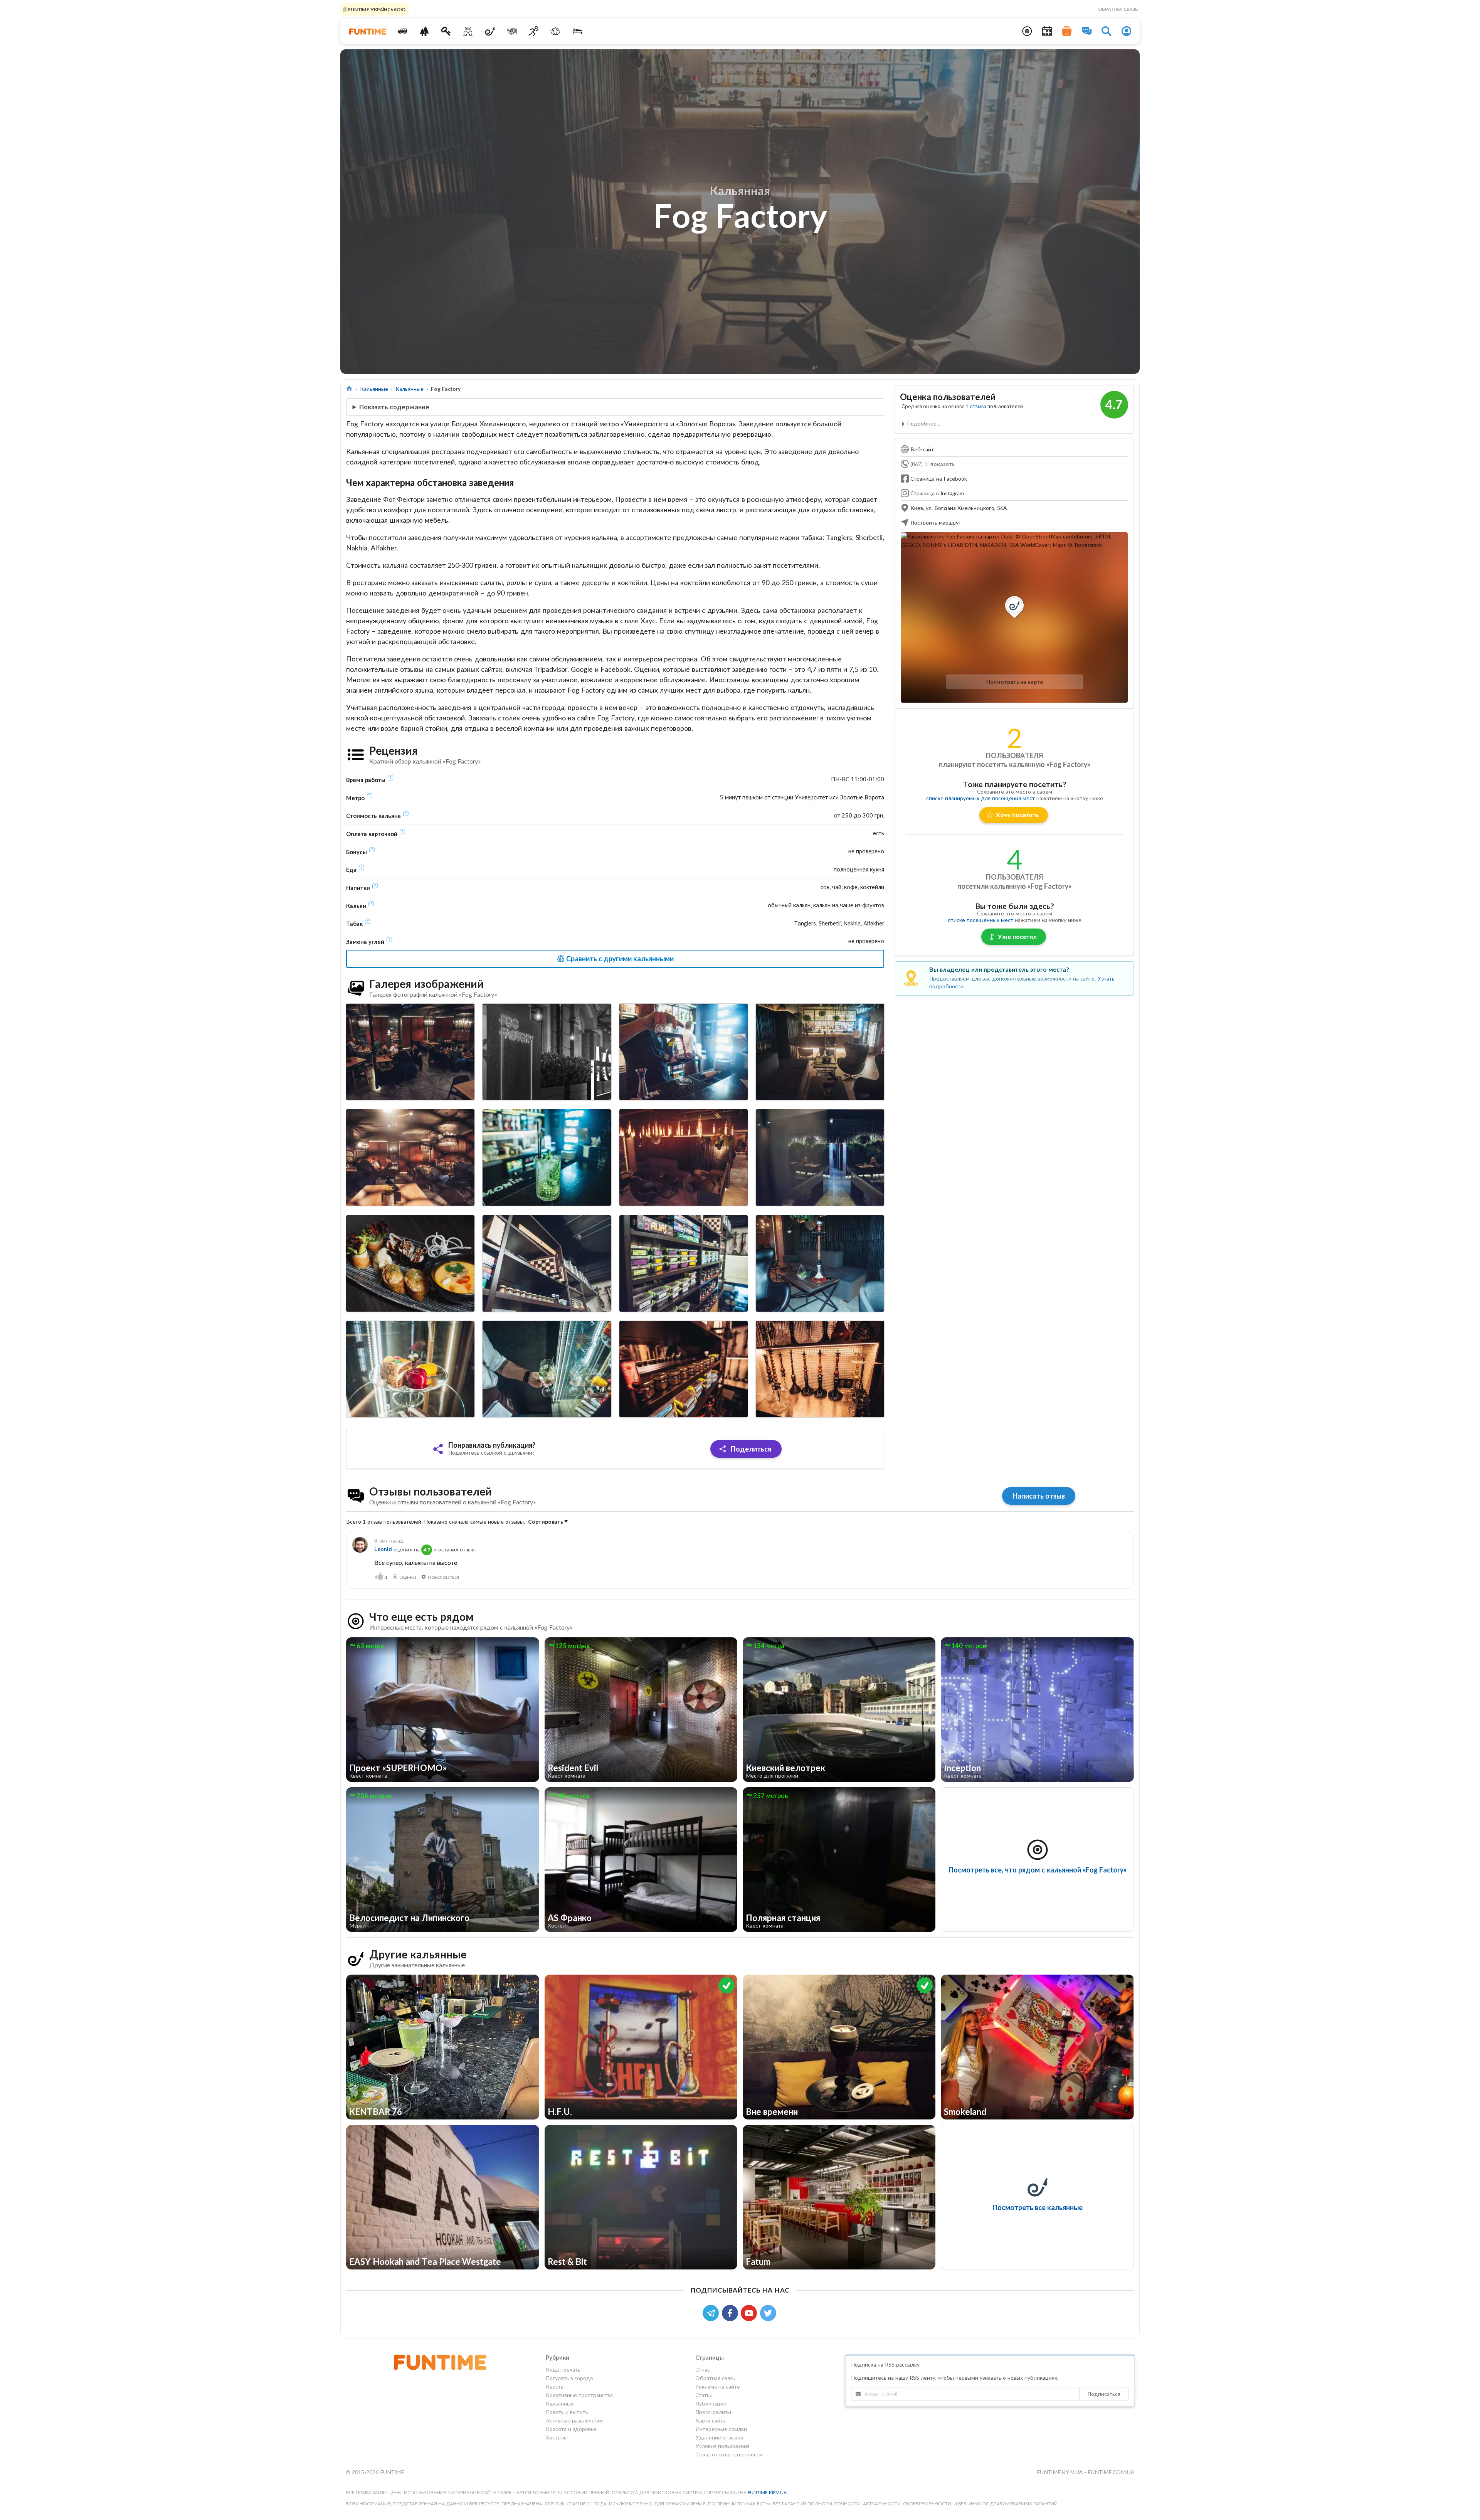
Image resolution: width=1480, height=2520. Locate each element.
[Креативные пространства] (468, 31)
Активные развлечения (575, 2420)
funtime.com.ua (1111, 2472)
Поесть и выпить (567, 2412)
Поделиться (750, 1449)
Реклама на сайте (718, 2386)
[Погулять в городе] (424, 31)
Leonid (383, 1549)
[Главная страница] (349, 389)
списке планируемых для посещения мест (980, 798)
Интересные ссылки (721, 2429)
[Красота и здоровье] (556, 31)
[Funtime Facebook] (732, 2312)
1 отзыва (976, 406)
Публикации (711, 2403)
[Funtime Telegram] (712, 2312)
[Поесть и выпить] (512, 31)
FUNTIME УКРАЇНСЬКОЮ (376, 9)
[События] (1047, 31)
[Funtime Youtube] (750, 2312)
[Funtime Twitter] (769, 2312)
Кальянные (374, 389)
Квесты (555, 2386)
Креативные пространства (579, 2395)
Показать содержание (394, 407)
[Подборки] (1067, 31)
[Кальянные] (490, 31)
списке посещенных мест (980, 920)
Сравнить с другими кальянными (619, 959)
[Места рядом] (1027, 31)
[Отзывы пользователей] (1087, 31)
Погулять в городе (569, 2378)
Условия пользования (722, 2446)
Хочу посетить (1017, 815)
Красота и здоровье (571, 2429)
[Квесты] (446, 31)
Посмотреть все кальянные (1038, 2207)
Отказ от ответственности (729, 2454)
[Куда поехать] (403, 31)
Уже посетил (1017, 936)
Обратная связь (1118, 9)
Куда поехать (563, 2370)
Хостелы (557, 2437)
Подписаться (1104, 2394)
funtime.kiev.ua (767, 2492)
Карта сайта (711, 2420)
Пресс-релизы (713, 2412)
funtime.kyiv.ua (1060, 2472)
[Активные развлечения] (534, 31)
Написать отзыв (1039, 1496)
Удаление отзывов (719, 2437)
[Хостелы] (578, 31)
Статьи (704, 2395)
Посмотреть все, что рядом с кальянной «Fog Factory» (1038, 1870)
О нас (703, 2370)
